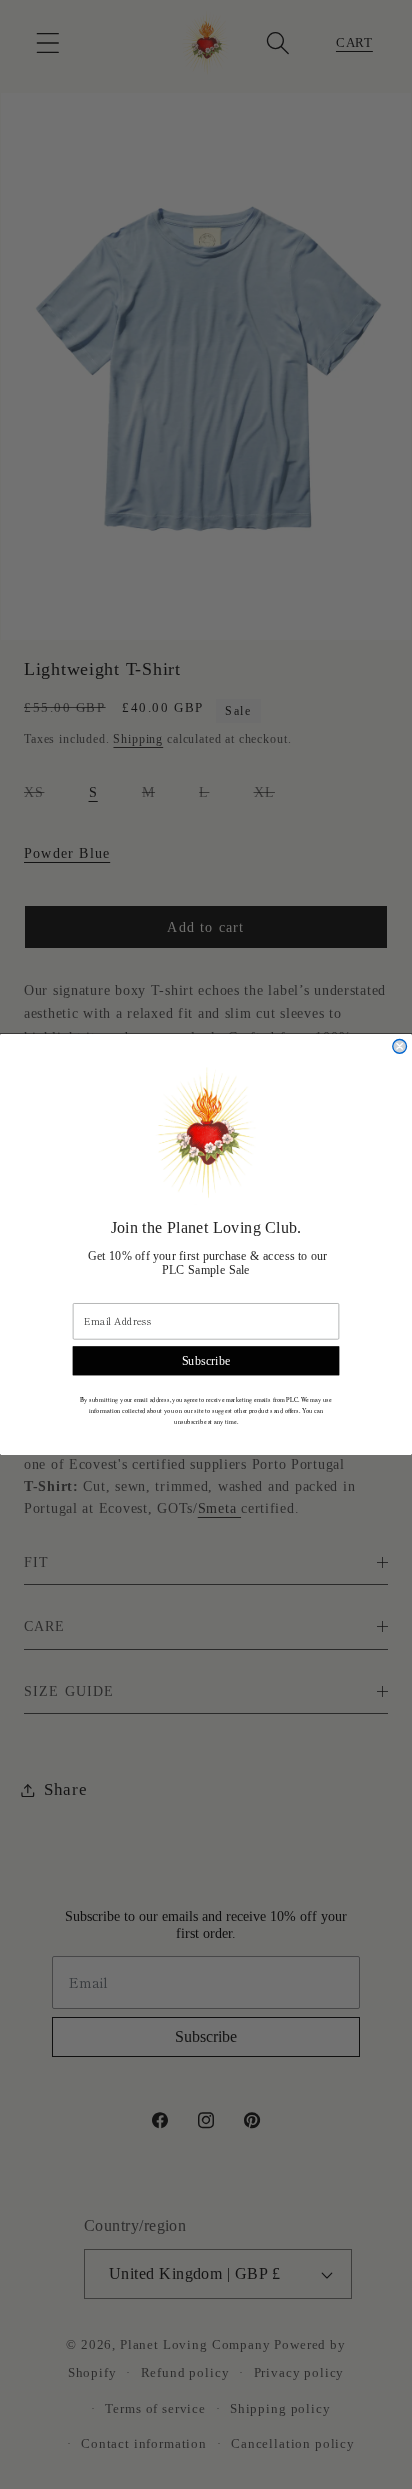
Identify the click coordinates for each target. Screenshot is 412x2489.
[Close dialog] (400, 1047)
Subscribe (206, 1361)
